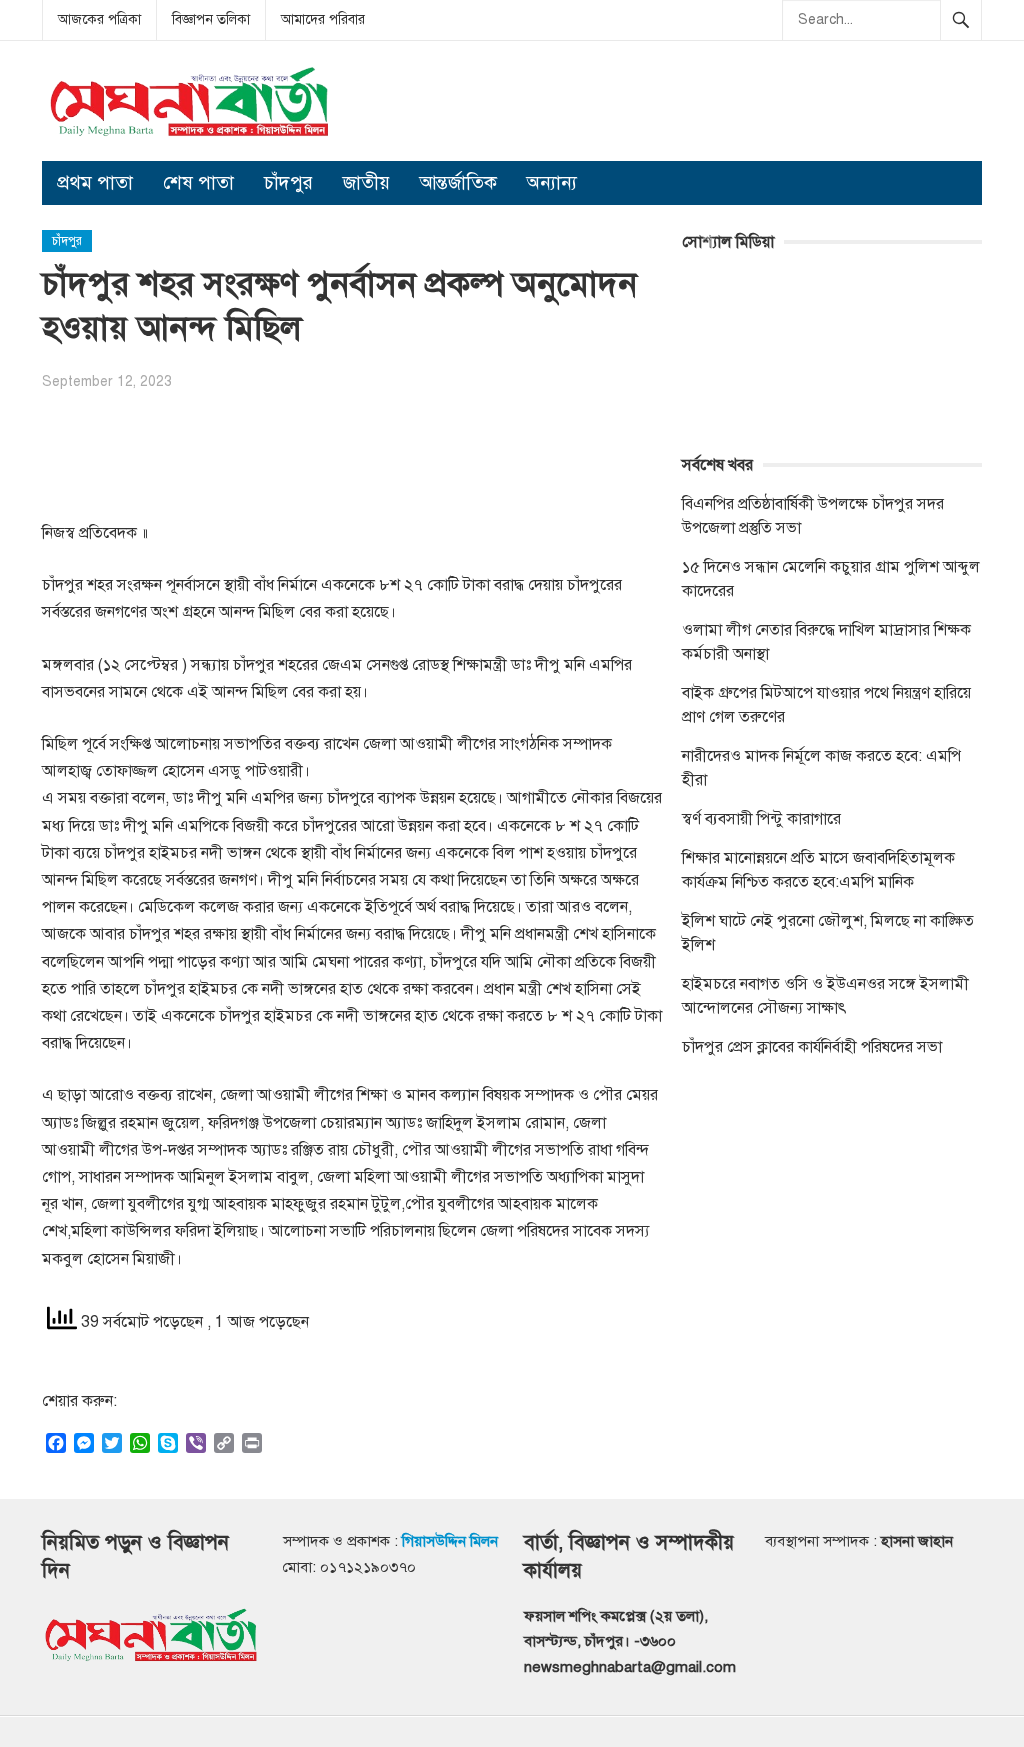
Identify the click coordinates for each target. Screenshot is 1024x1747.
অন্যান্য (552, 182)
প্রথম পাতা (95, 182)
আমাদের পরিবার (323, 19)
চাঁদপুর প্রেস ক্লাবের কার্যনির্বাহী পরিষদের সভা (812, 1047)
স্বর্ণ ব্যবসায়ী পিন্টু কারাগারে (761, 819)
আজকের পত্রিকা (99, 19)
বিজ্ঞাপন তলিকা (211, 19)
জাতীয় (366, 182)
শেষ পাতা (198, 182)
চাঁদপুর (288, 182)
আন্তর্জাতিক (458, 182)
